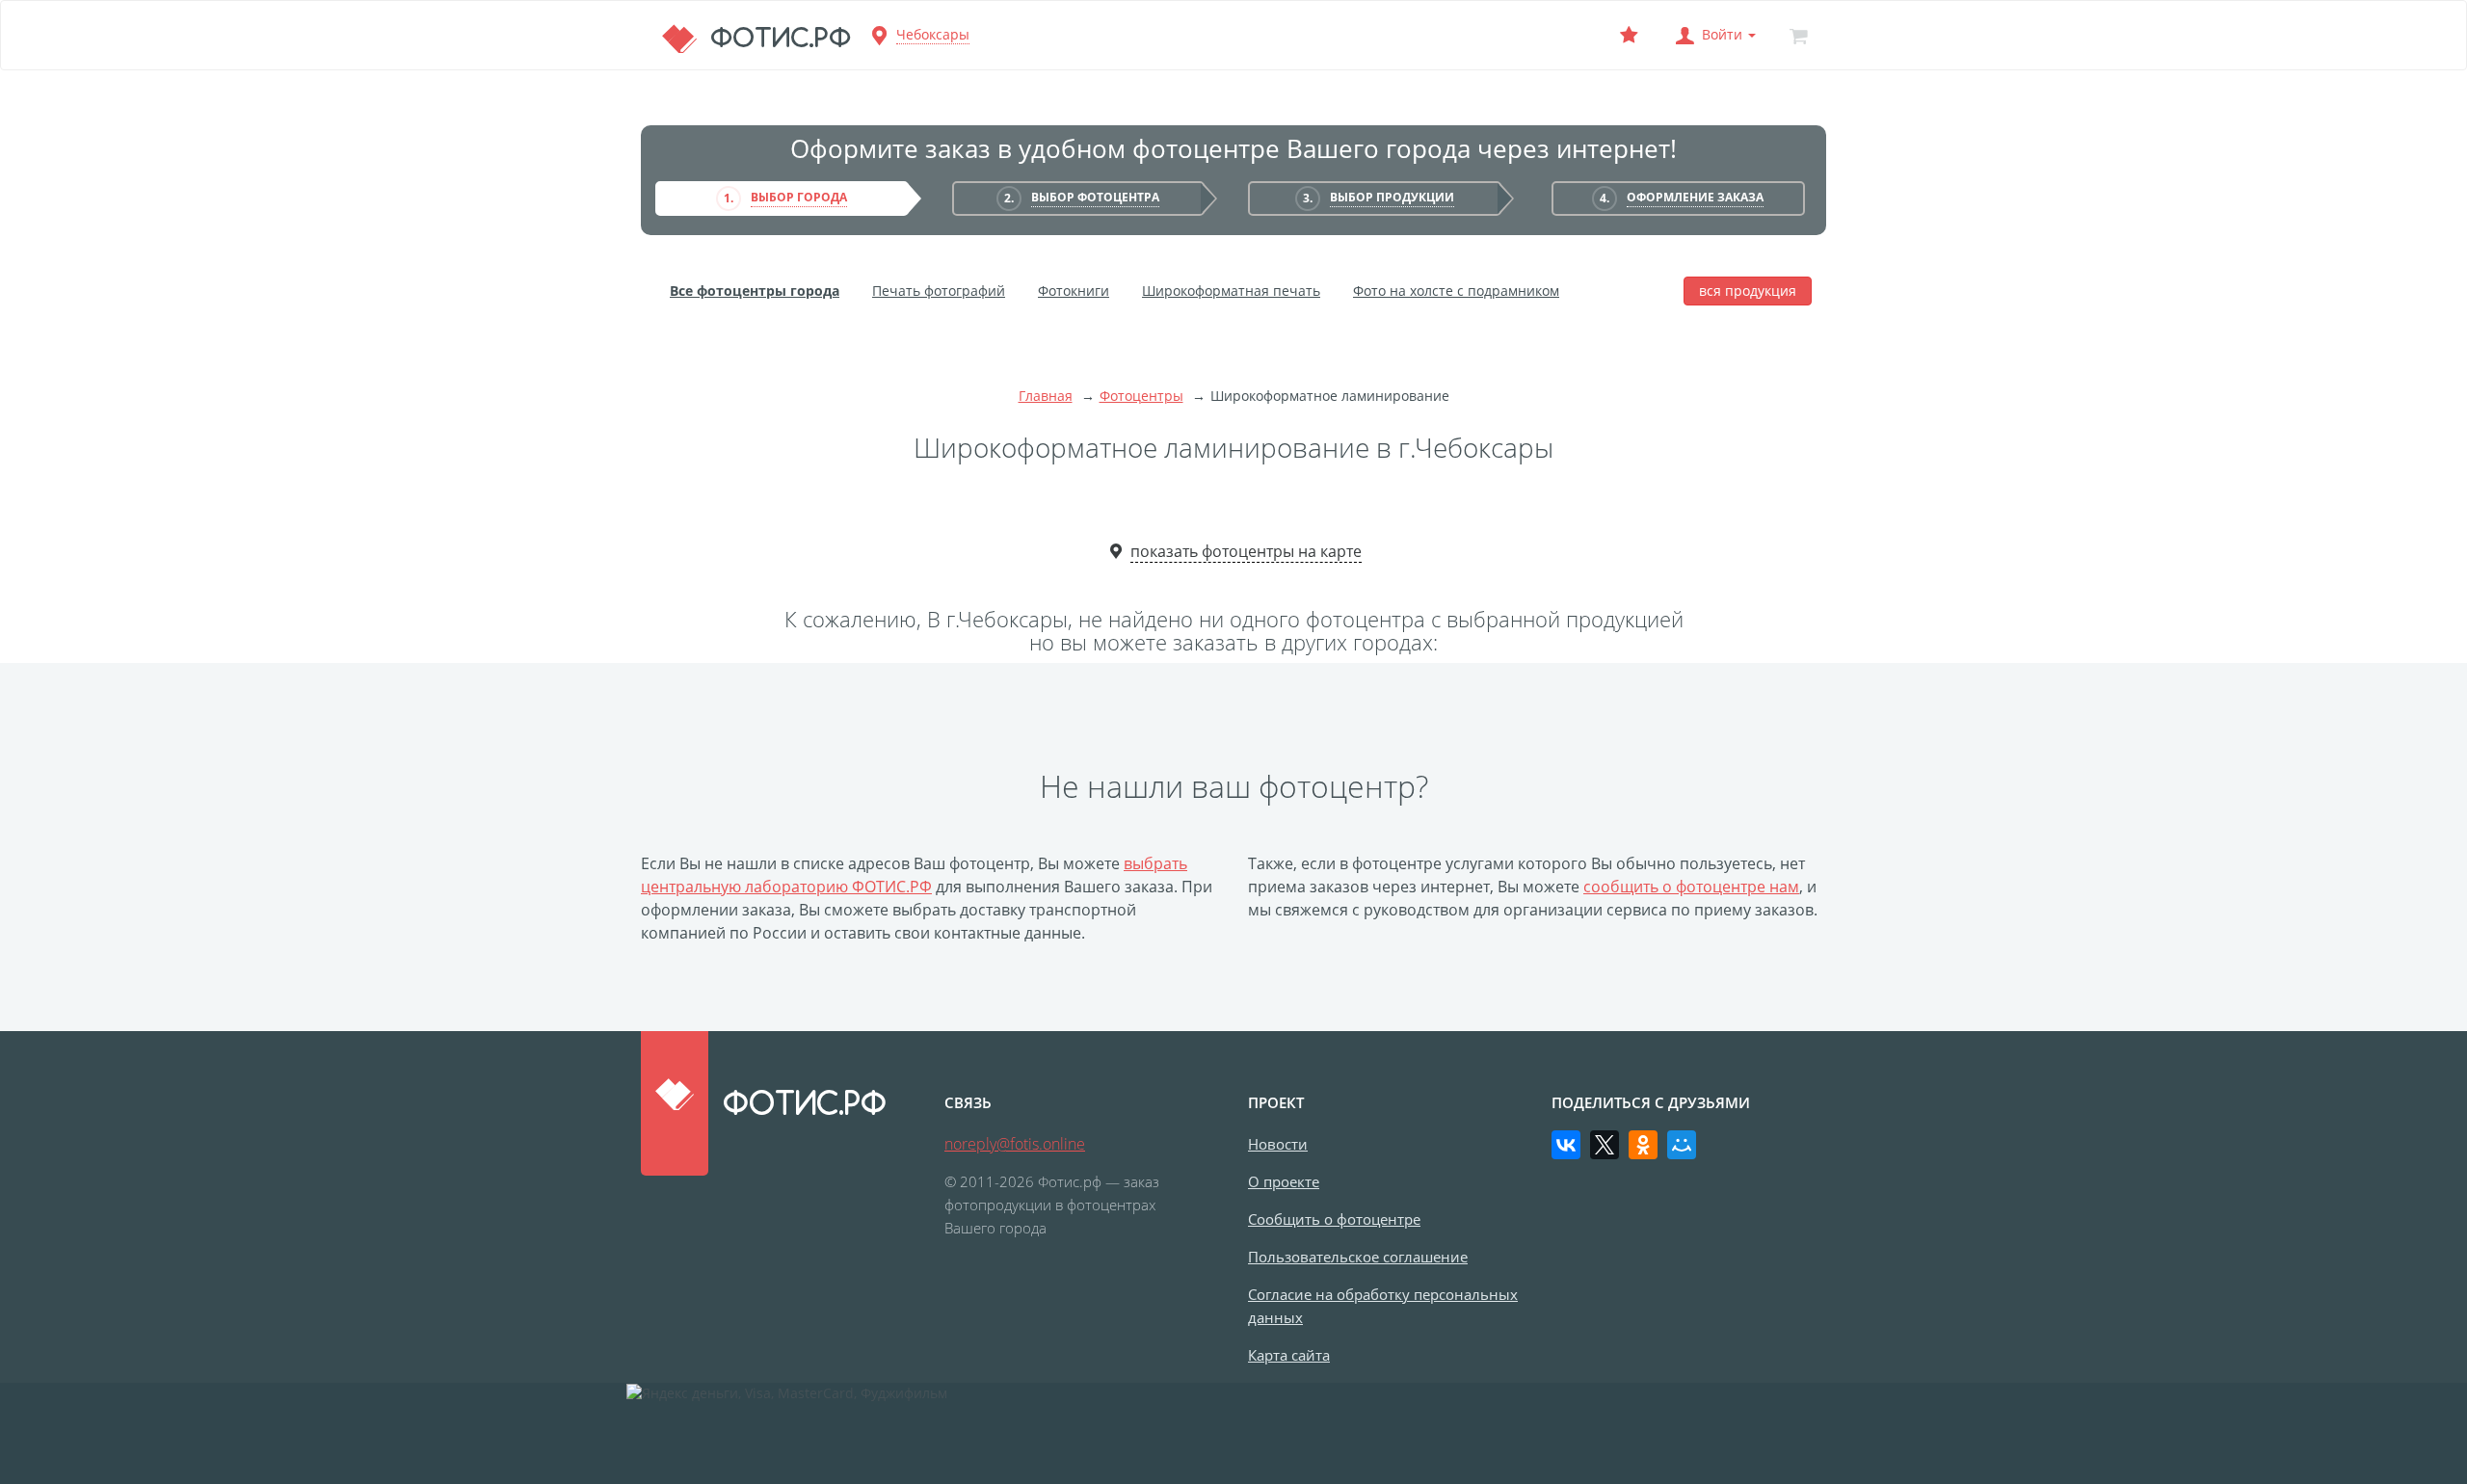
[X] (1605, 1145)
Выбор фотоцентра (1095, 197)
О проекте (1284, 1181)
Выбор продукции (1392, 197)
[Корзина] (1798, 35)
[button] (1713, 35)
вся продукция (1748, 291)
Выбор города (799, 197)
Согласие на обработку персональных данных (1383, 1306)
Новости (1278, 1144)
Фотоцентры (1141, 396)
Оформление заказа (1695, 197)
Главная (1046, 396)
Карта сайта (1289, 1355)
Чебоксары (933, 34)
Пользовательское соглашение (1358, 1257)
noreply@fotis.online (1015, 1144)
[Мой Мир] (1682, 1145)
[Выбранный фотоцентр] (1629, 35)
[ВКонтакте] (1566, 1145)
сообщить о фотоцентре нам (1691, 887)
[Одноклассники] (1643, 1145)
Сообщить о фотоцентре (1334, 1219)
